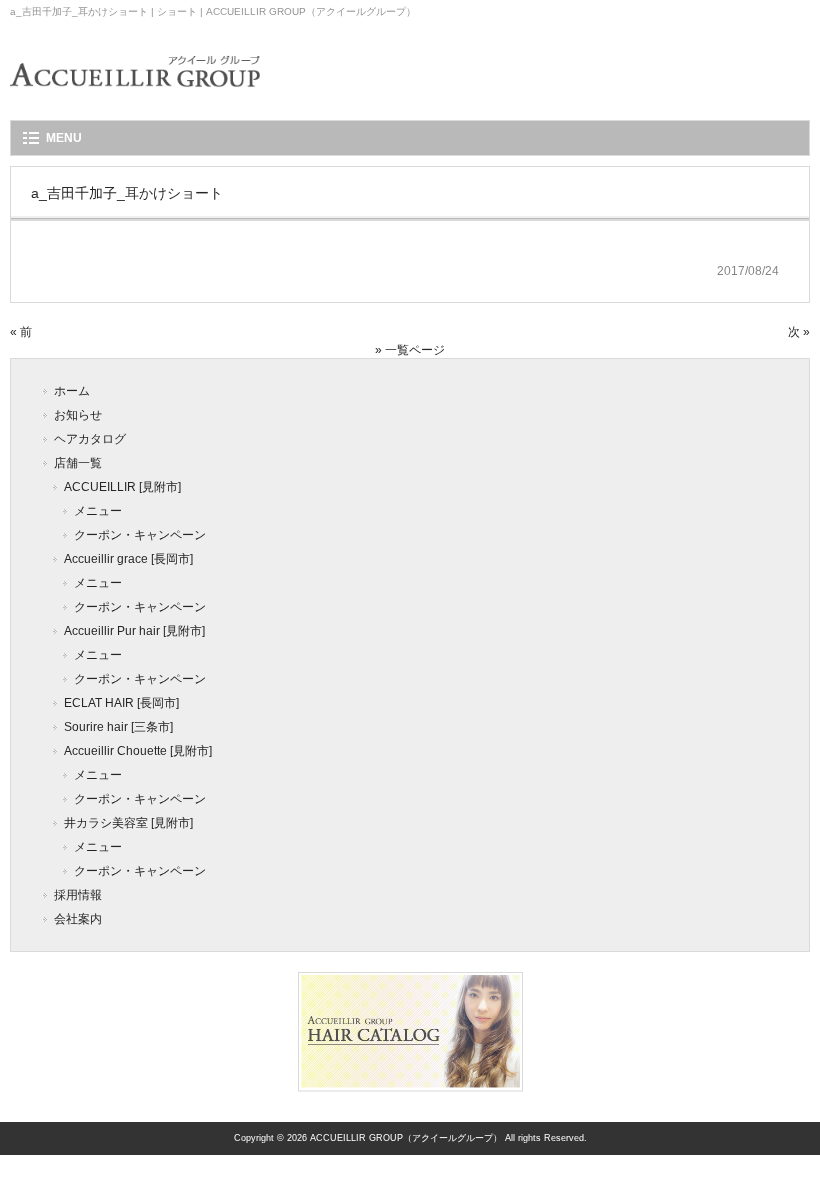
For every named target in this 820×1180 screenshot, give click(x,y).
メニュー (98, 511)
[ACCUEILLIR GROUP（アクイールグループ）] (135, 100)
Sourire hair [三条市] (118, 727)
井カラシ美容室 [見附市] (128, 823)
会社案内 (78, 919)
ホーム (72, 391)
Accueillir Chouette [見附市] (138, 751)
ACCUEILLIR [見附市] (122, 487)
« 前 (21, 332)
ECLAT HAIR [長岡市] (121, 703)
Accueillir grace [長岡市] (128, 559)
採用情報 (78, 895)
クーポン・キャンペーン (140, 535)
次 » (799, 332)
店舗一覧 (78, 463)
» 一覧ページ (410, 350)
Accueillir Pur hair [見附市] (134, 631)
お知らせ (78, 415)
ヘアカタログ (90, 439)
